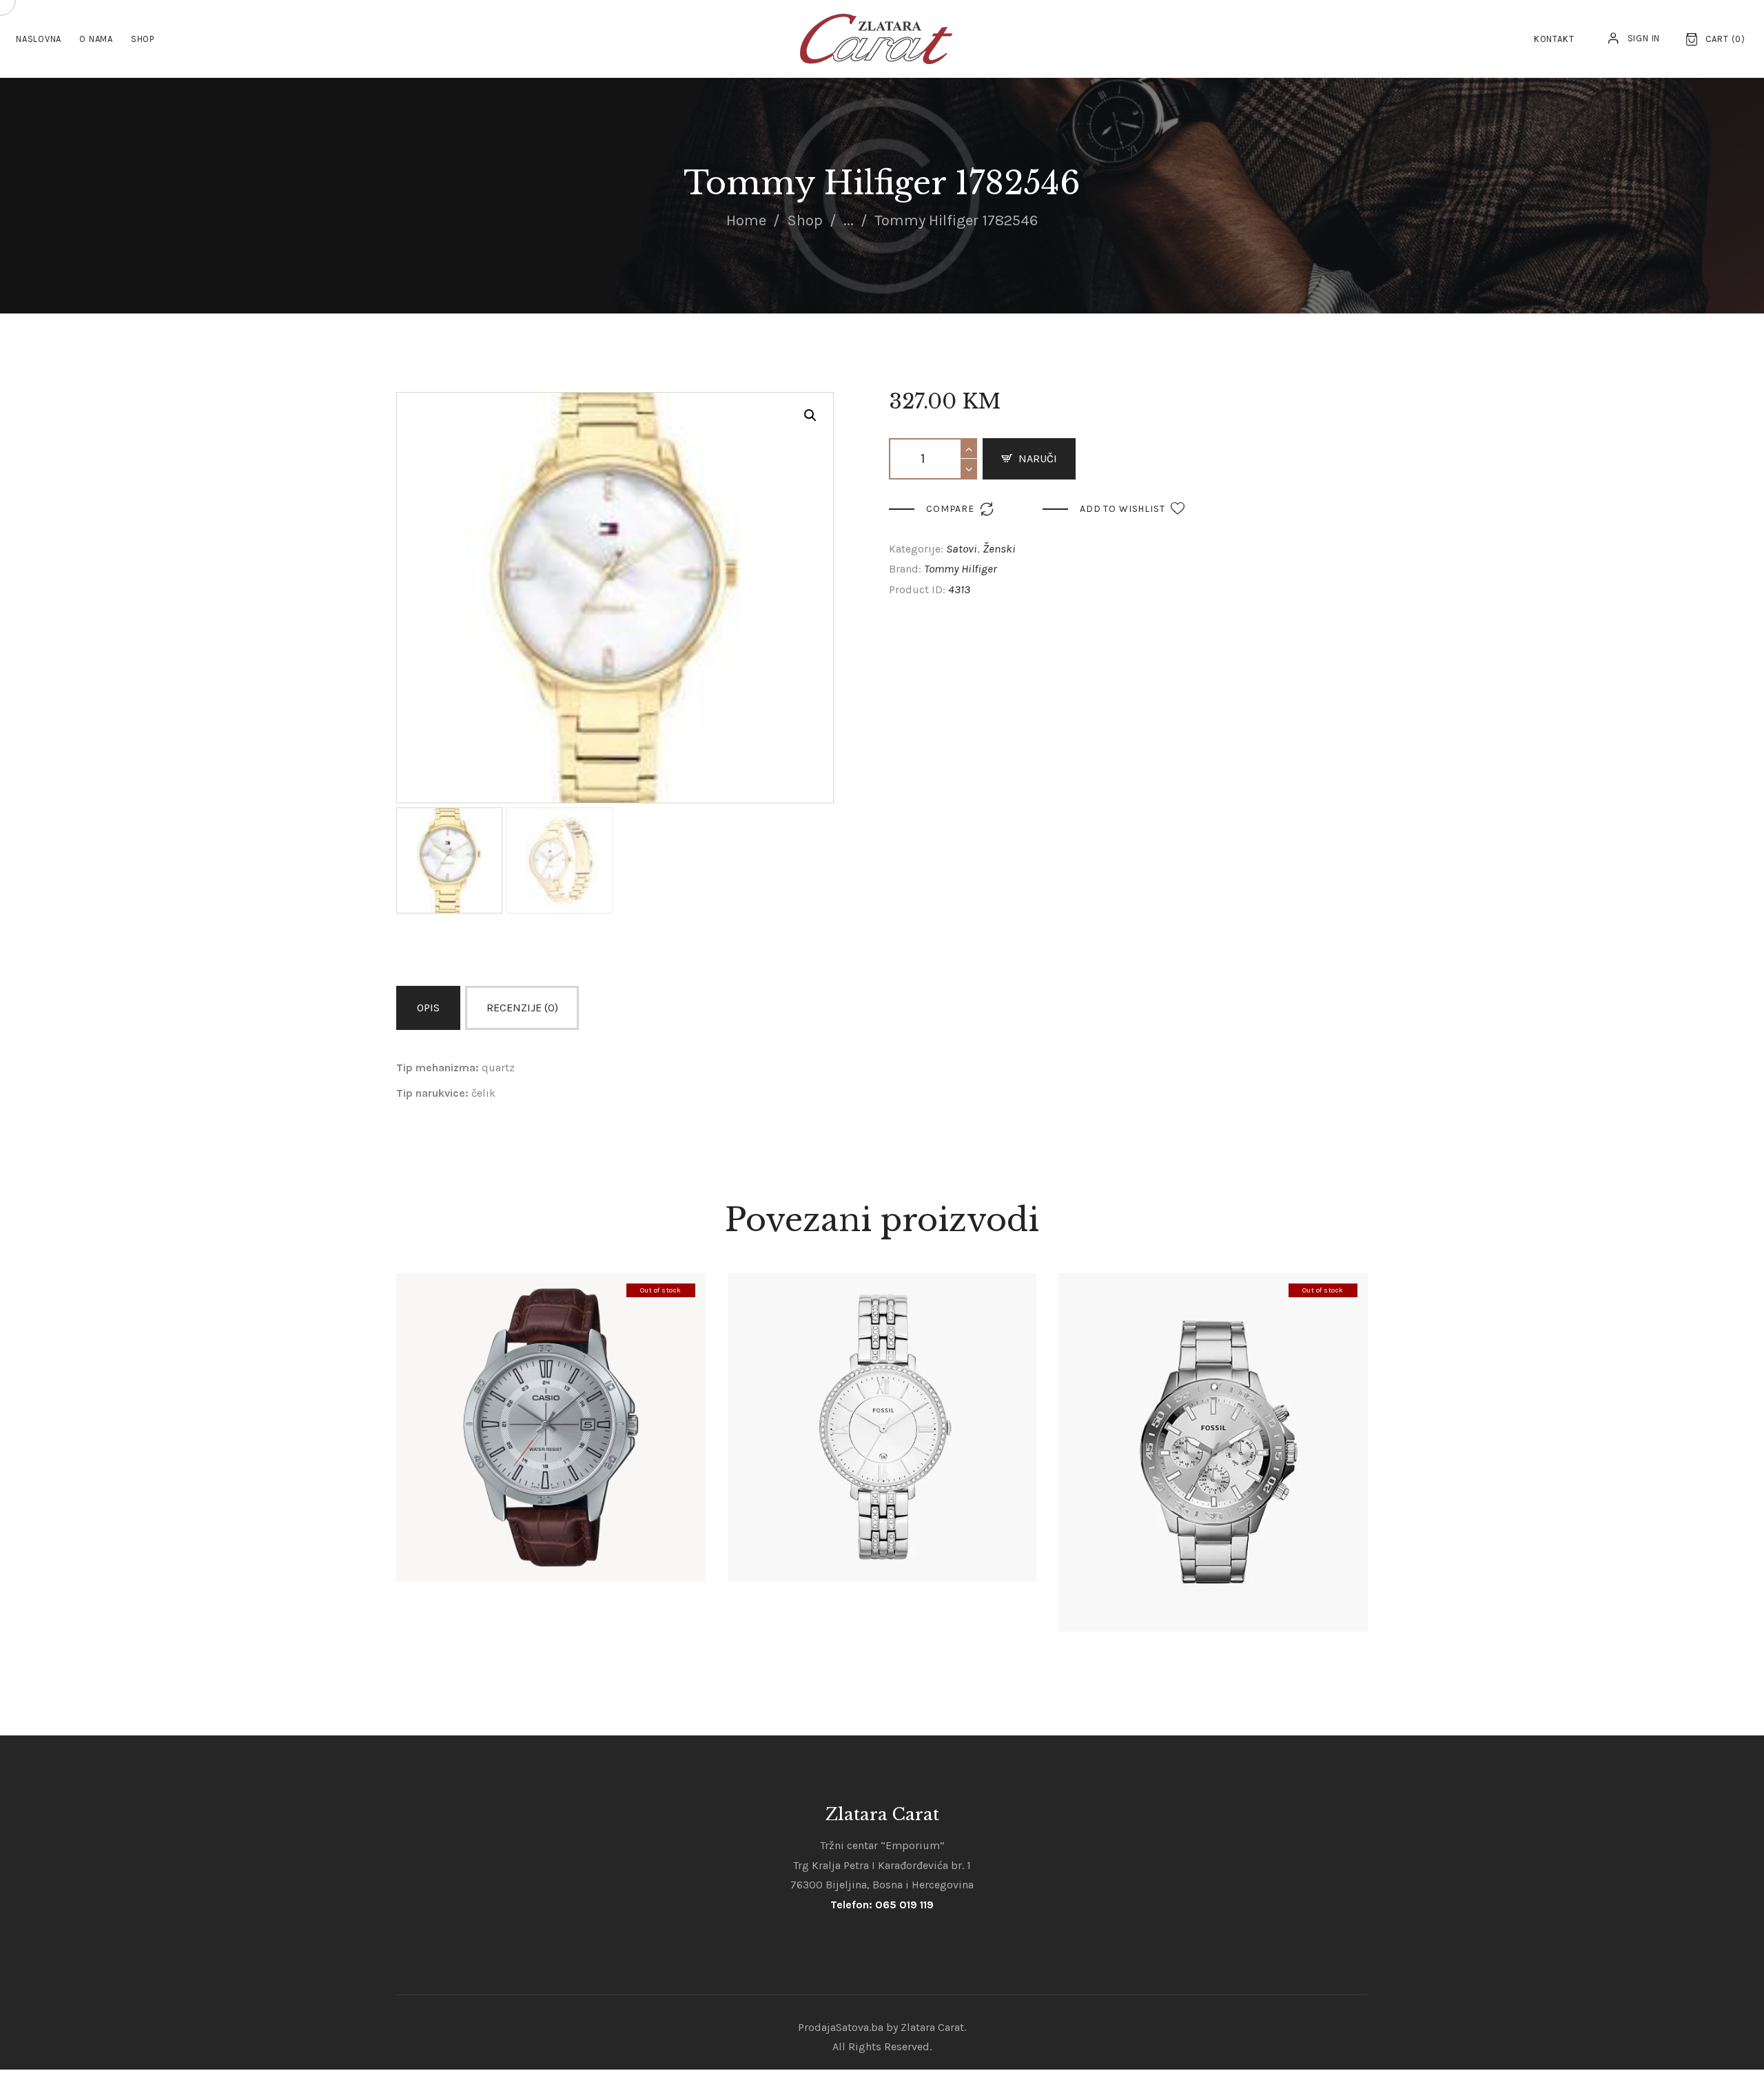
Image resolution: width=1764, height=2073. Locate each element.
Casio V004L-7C (551, 1404)
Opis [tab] (428, 1008)
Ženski (999, 548)
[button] (810, 415)
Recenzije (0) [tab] (522, 1008)
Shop (805, 220)
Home (746, 220)
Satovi (962, 548)
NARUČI (1038, 458)
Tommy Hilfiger (961, 568)
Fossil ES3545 (882, 1404)
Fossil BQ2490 (1213, 1429)
